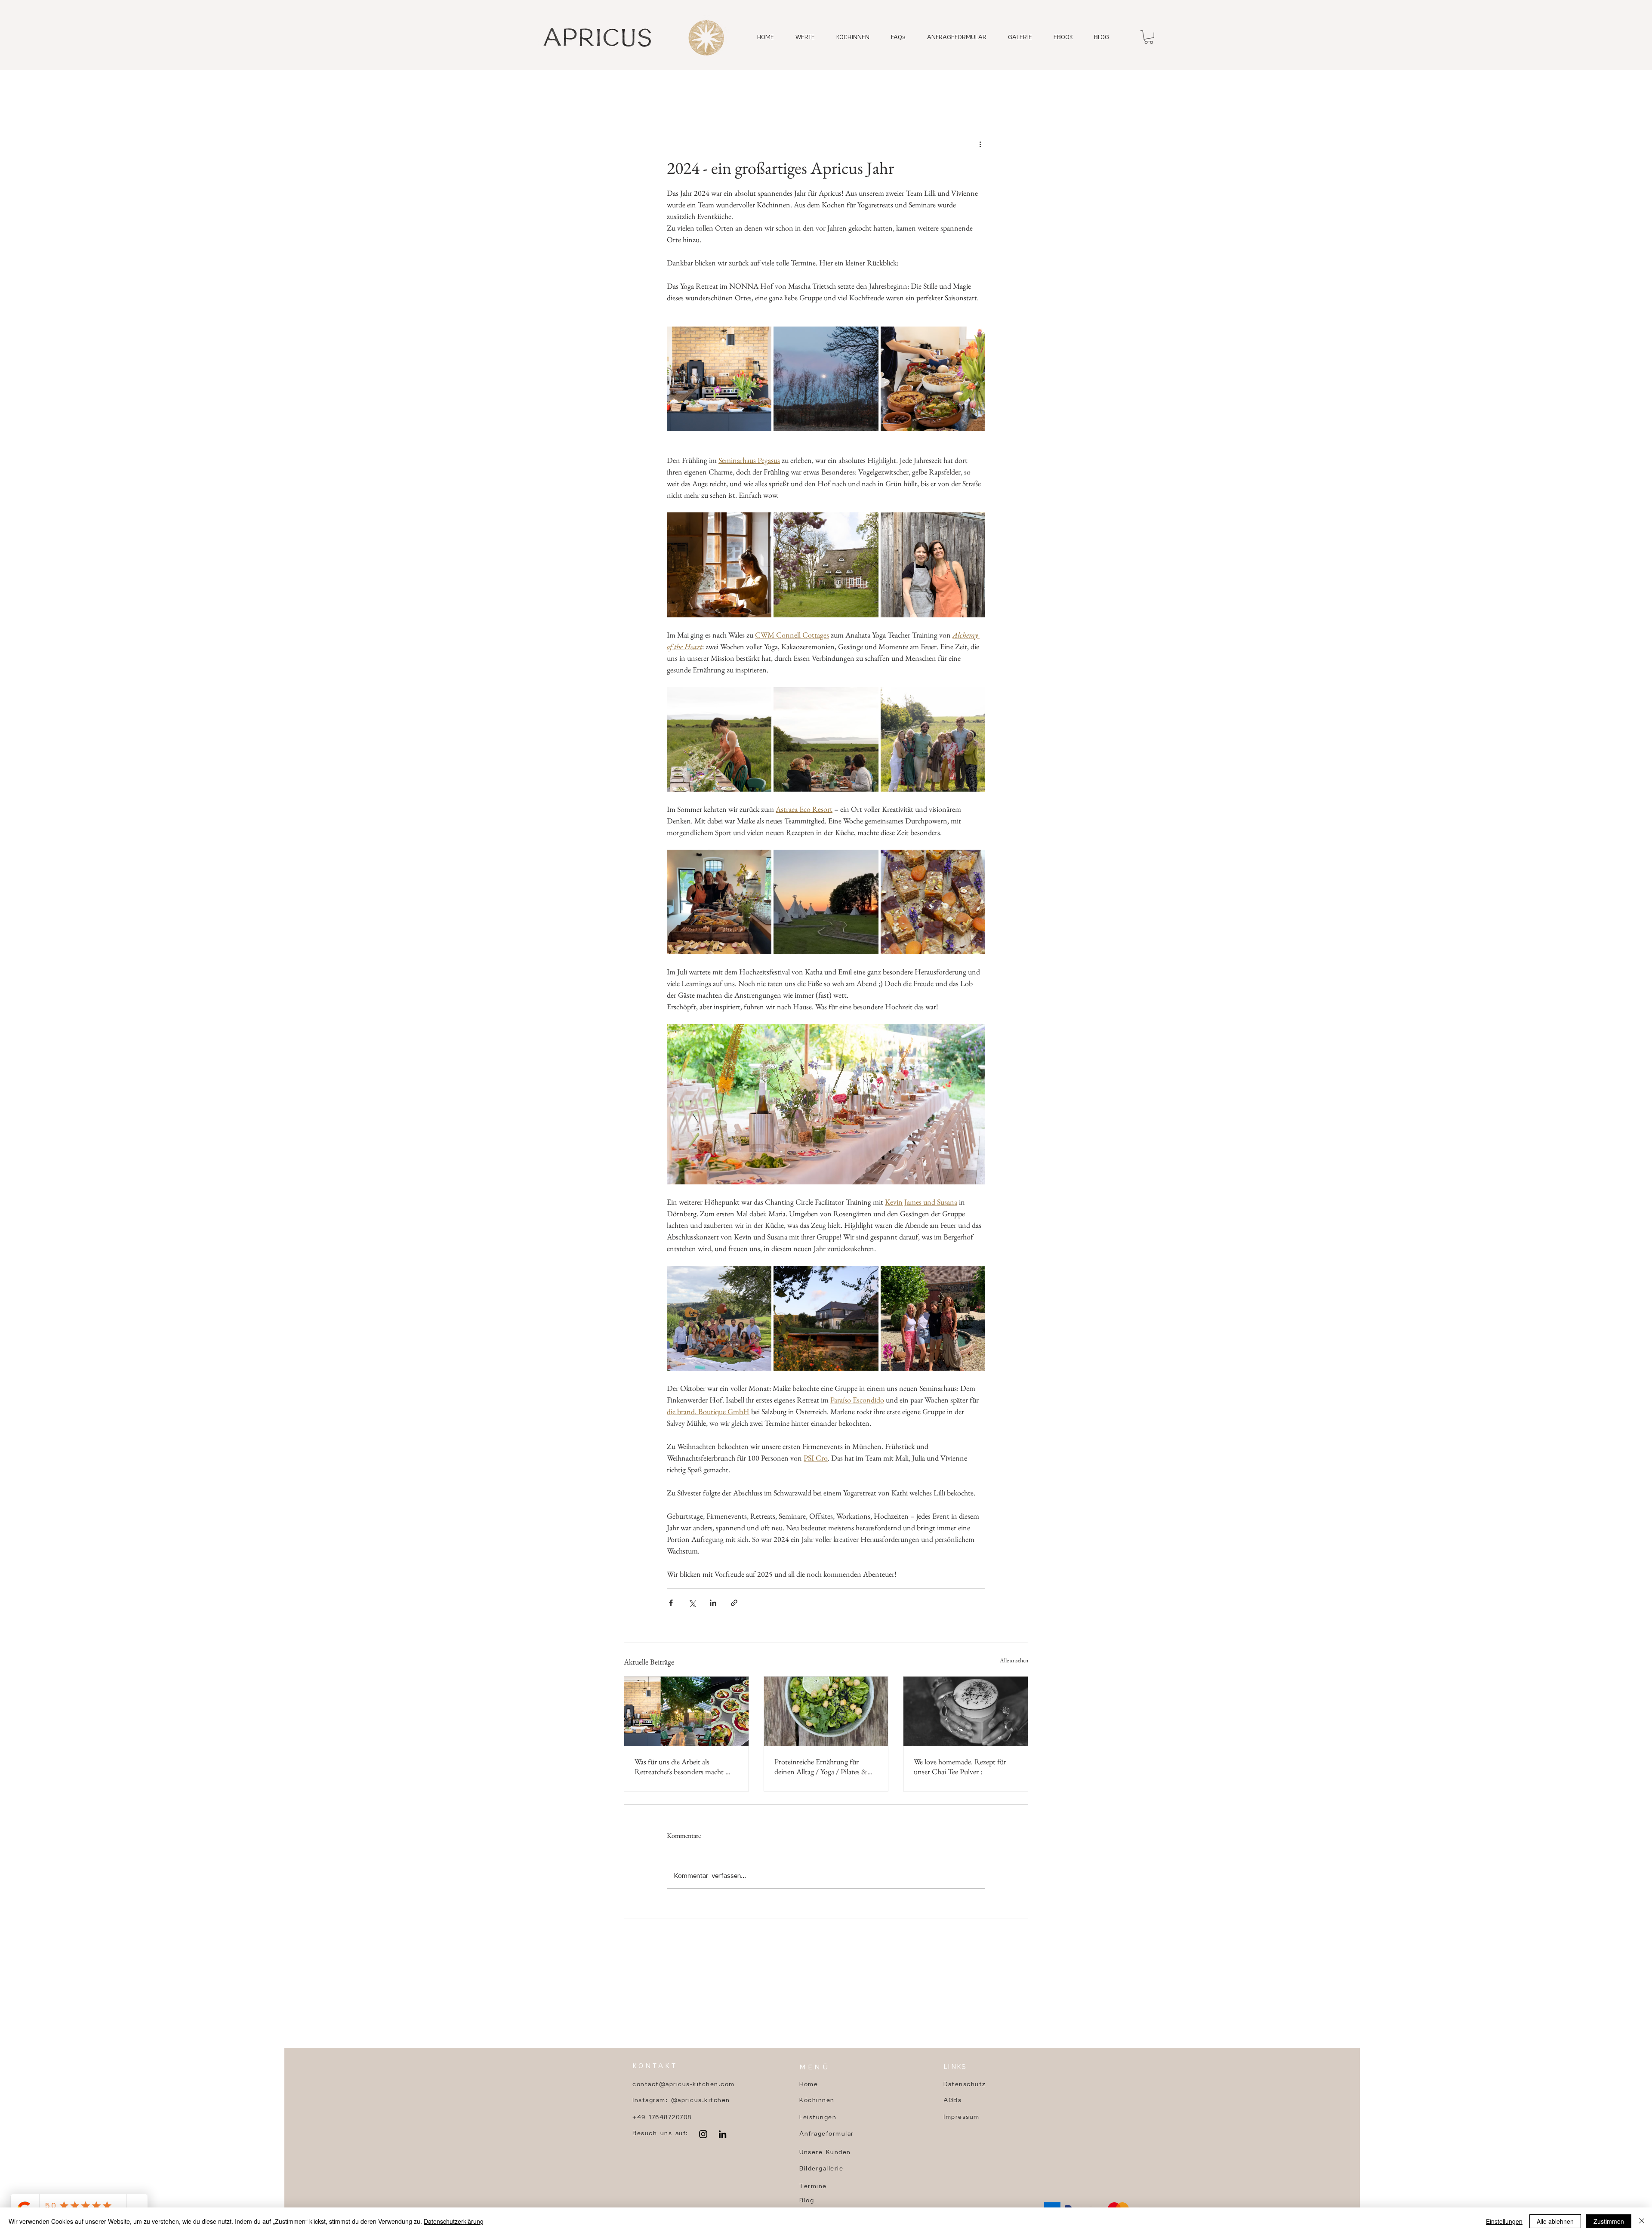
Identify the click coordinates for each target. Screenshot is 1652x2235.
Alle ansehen (1014, 1660)
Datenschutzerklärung (454, 2221)
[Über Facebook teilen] (671, 1603)
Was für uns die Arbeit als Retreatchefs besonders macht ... (683, 1766)
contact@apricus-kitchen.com (684, 2085)
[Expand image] (719, 379)
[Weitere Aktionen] (980, 144)
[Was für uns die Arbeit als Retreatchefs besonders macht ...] (686, 1711)
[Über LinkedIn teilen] (713, 1603)
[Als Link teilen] (734, 1603)
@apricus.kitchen (701, 2101)
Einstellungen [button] (1504, 2221)
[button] (1149, 37)
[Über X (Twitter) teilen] (692, 1603)
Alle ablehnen (1555, 2221)
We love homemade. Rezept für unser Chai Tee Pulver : (960, 1766)
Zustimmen (1609, 2221)
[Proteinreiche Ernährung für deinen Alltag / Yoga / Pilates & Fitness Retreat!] (826, 1711)
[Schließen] (1642, 2221)
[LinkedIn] (723, 2134)
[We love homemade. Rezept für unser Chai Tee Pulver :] (966, 1711)
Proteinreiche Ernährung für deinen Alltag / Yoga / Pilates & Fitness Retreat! (821, 1766)
